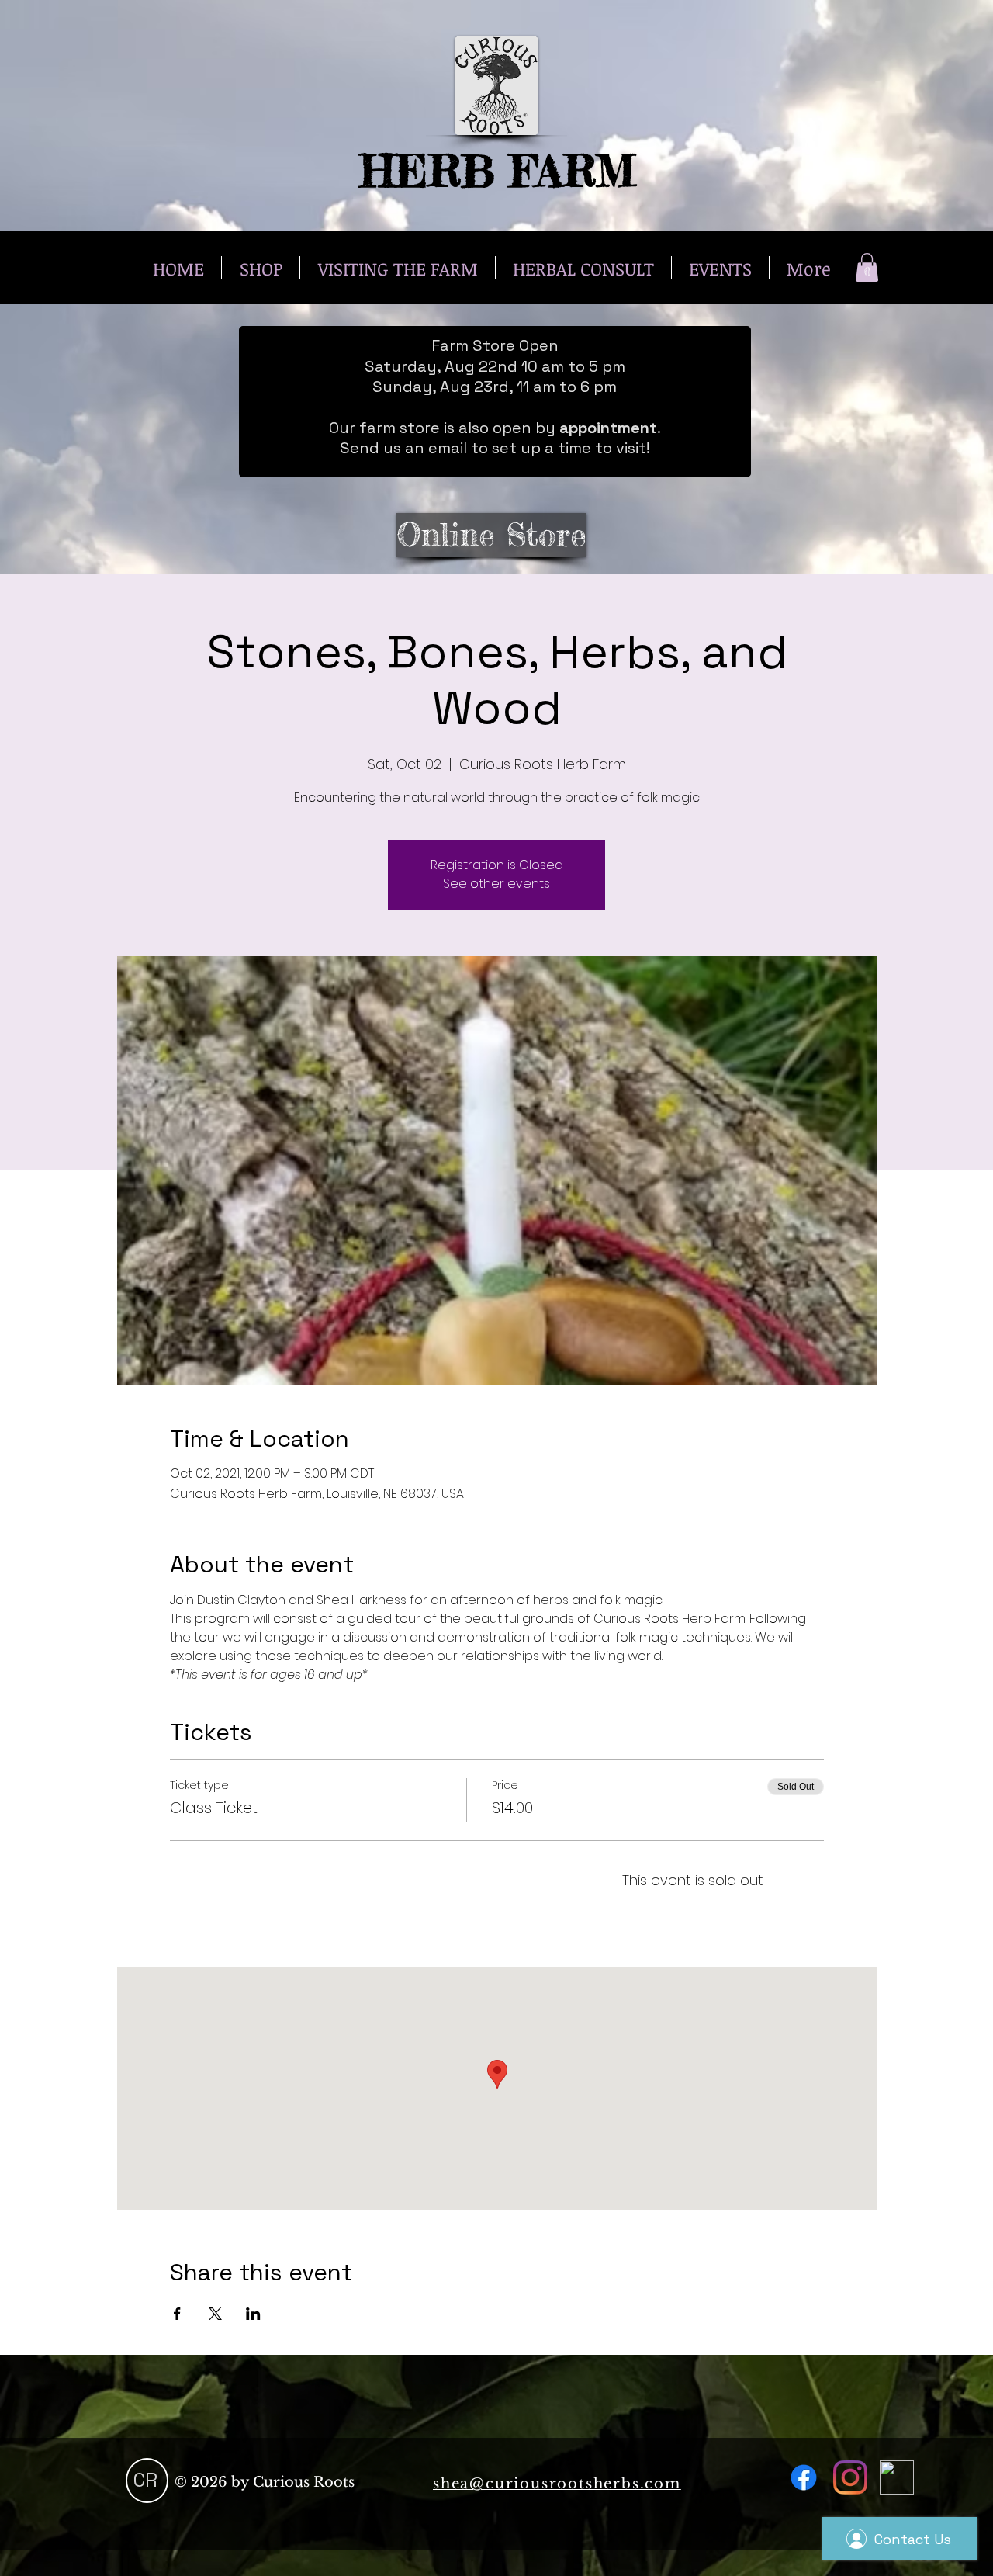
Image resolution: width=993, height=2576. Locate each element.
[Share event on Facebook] (177, 2314)
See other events (496, 884)
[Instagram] (850, 2477)
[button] (867, 267)
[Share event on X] (215, 2314)
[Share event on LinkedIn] (253, 2314)
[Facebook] (804, 2477)
